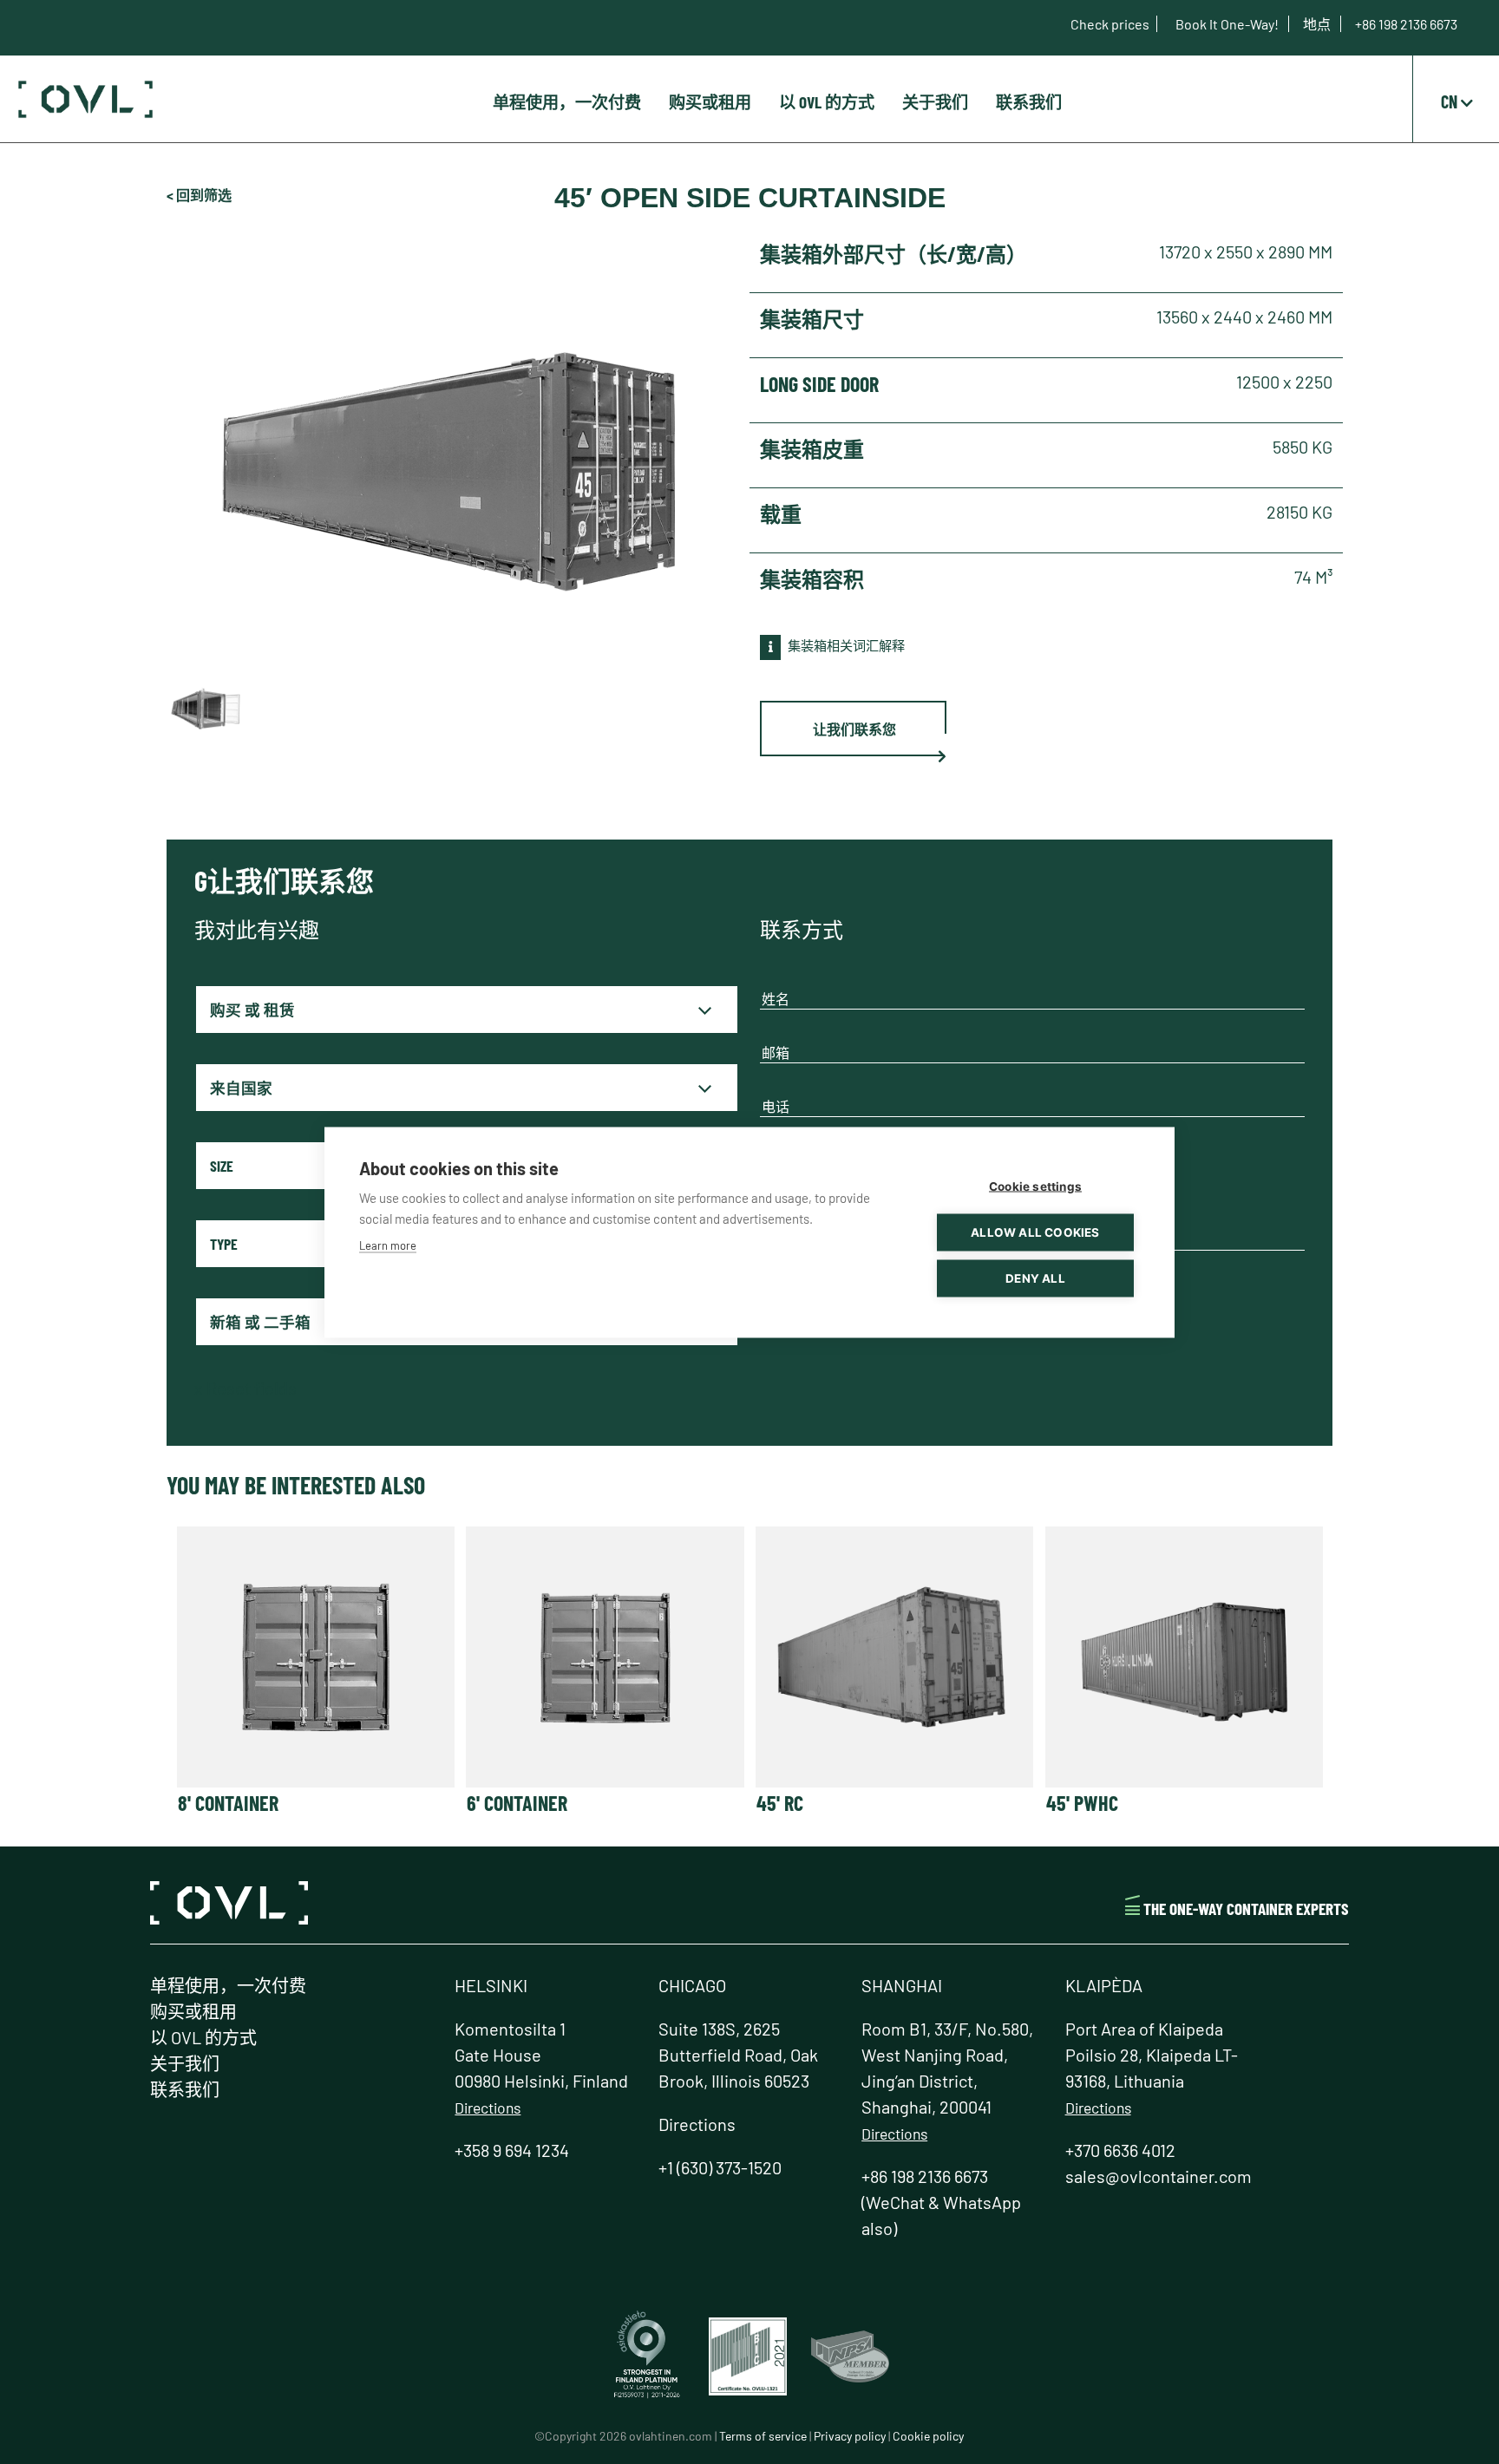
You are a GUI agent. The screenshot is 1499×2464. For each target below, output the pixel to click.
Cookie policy (928, 2436)
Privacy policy (850, 2436)
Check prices (1110, 24)
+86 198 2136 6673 (1406, 24)
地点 (1318, 24)
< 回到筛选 (199, 195)
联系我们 (1029, 102)
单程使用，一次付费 (567, 102)
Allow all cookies (1035, 1232)
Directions (488, 2108)
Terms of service (763, 2436)
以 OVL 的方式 (827, 102)
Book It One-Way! (1228, 24)
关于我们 (935, 102)
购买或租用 (710, 102)
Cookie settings (1035, 1186)
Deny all (1035, 1278)
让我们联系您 (854, 729)
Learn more (388, 1245)
